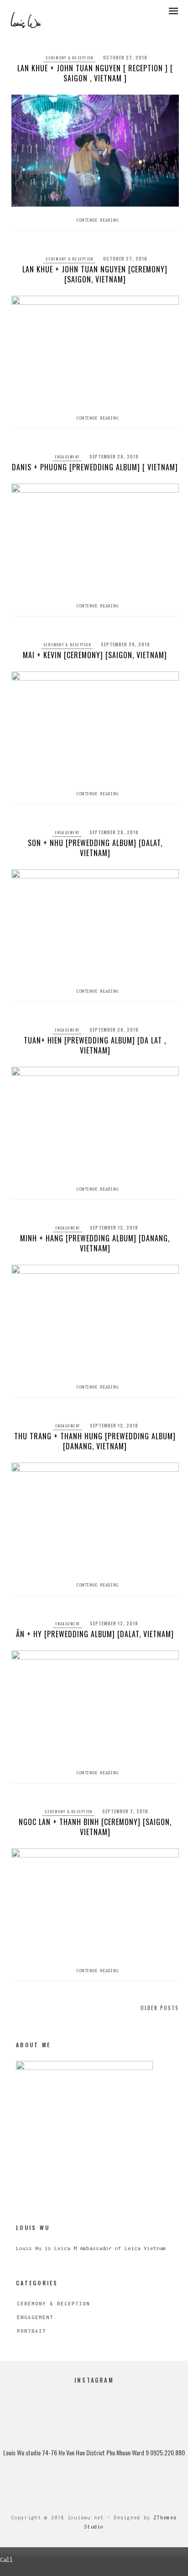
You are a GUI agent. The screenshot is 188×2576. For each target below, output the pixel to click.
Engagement (67, 457)
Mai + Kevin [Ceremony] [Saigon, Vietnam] (95, 655)
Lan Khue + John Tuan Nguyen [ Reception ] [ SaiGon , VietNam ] (95, 73)
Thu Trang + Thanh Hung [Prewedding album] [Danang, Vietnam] (95, 1441)
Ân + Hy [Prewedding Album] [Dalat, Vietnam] (95, 1634)
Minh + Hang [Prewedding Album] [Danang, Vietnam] (95, 1243)
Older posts (160, 2008)
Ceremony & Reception (69, 58)
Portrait (31, 2331)
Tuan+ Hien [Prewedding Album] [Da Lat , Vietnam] (95, 1045)
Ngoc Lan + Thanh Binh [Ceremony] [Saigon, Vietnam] (95, 1827)
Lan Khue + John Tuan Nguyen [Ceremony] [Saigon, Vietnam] (95, 274)
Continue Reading (97, 220)
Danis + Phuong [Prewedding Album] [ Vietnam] (95, 467)
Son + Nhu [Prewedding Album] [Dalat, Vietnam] (95, 848)
